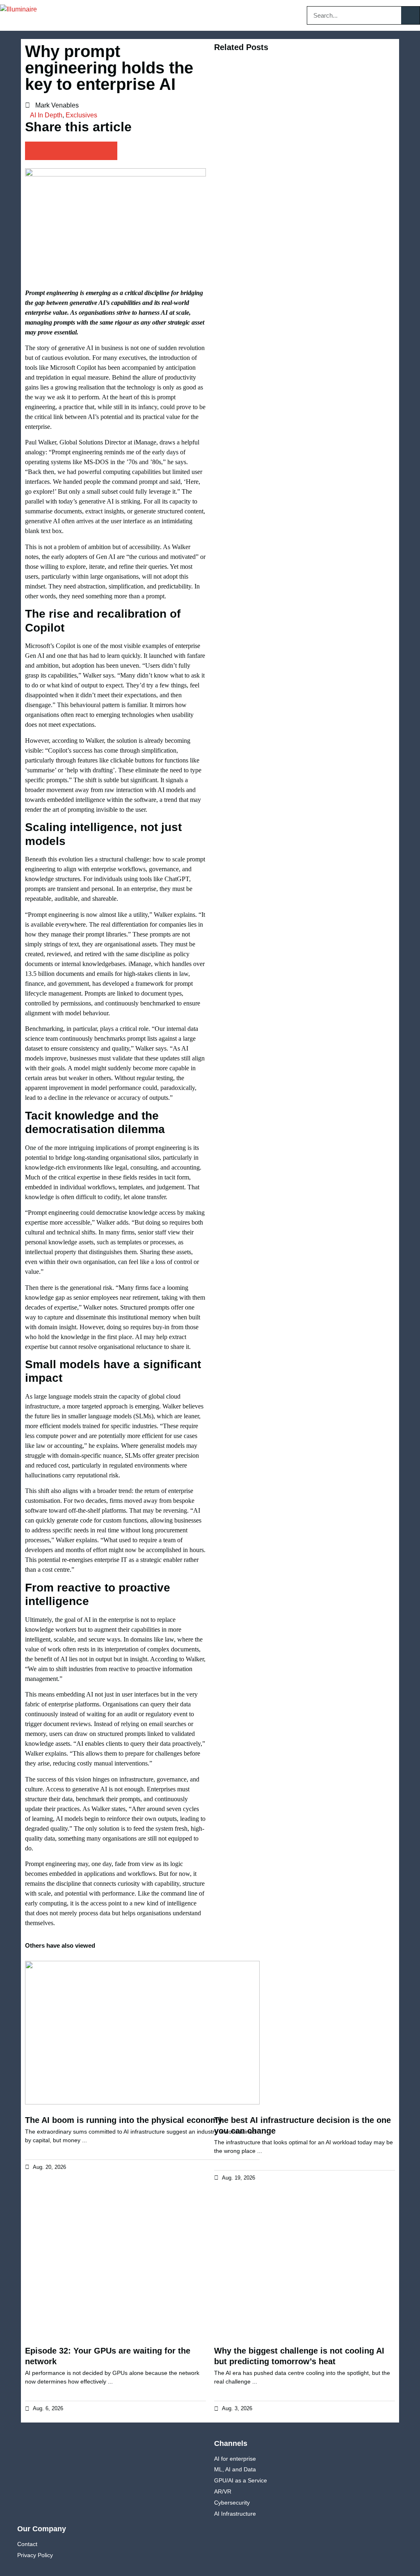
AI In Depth (46, 115)
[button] (182, 15)
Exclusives (81, 115)
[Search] (410, 15)
